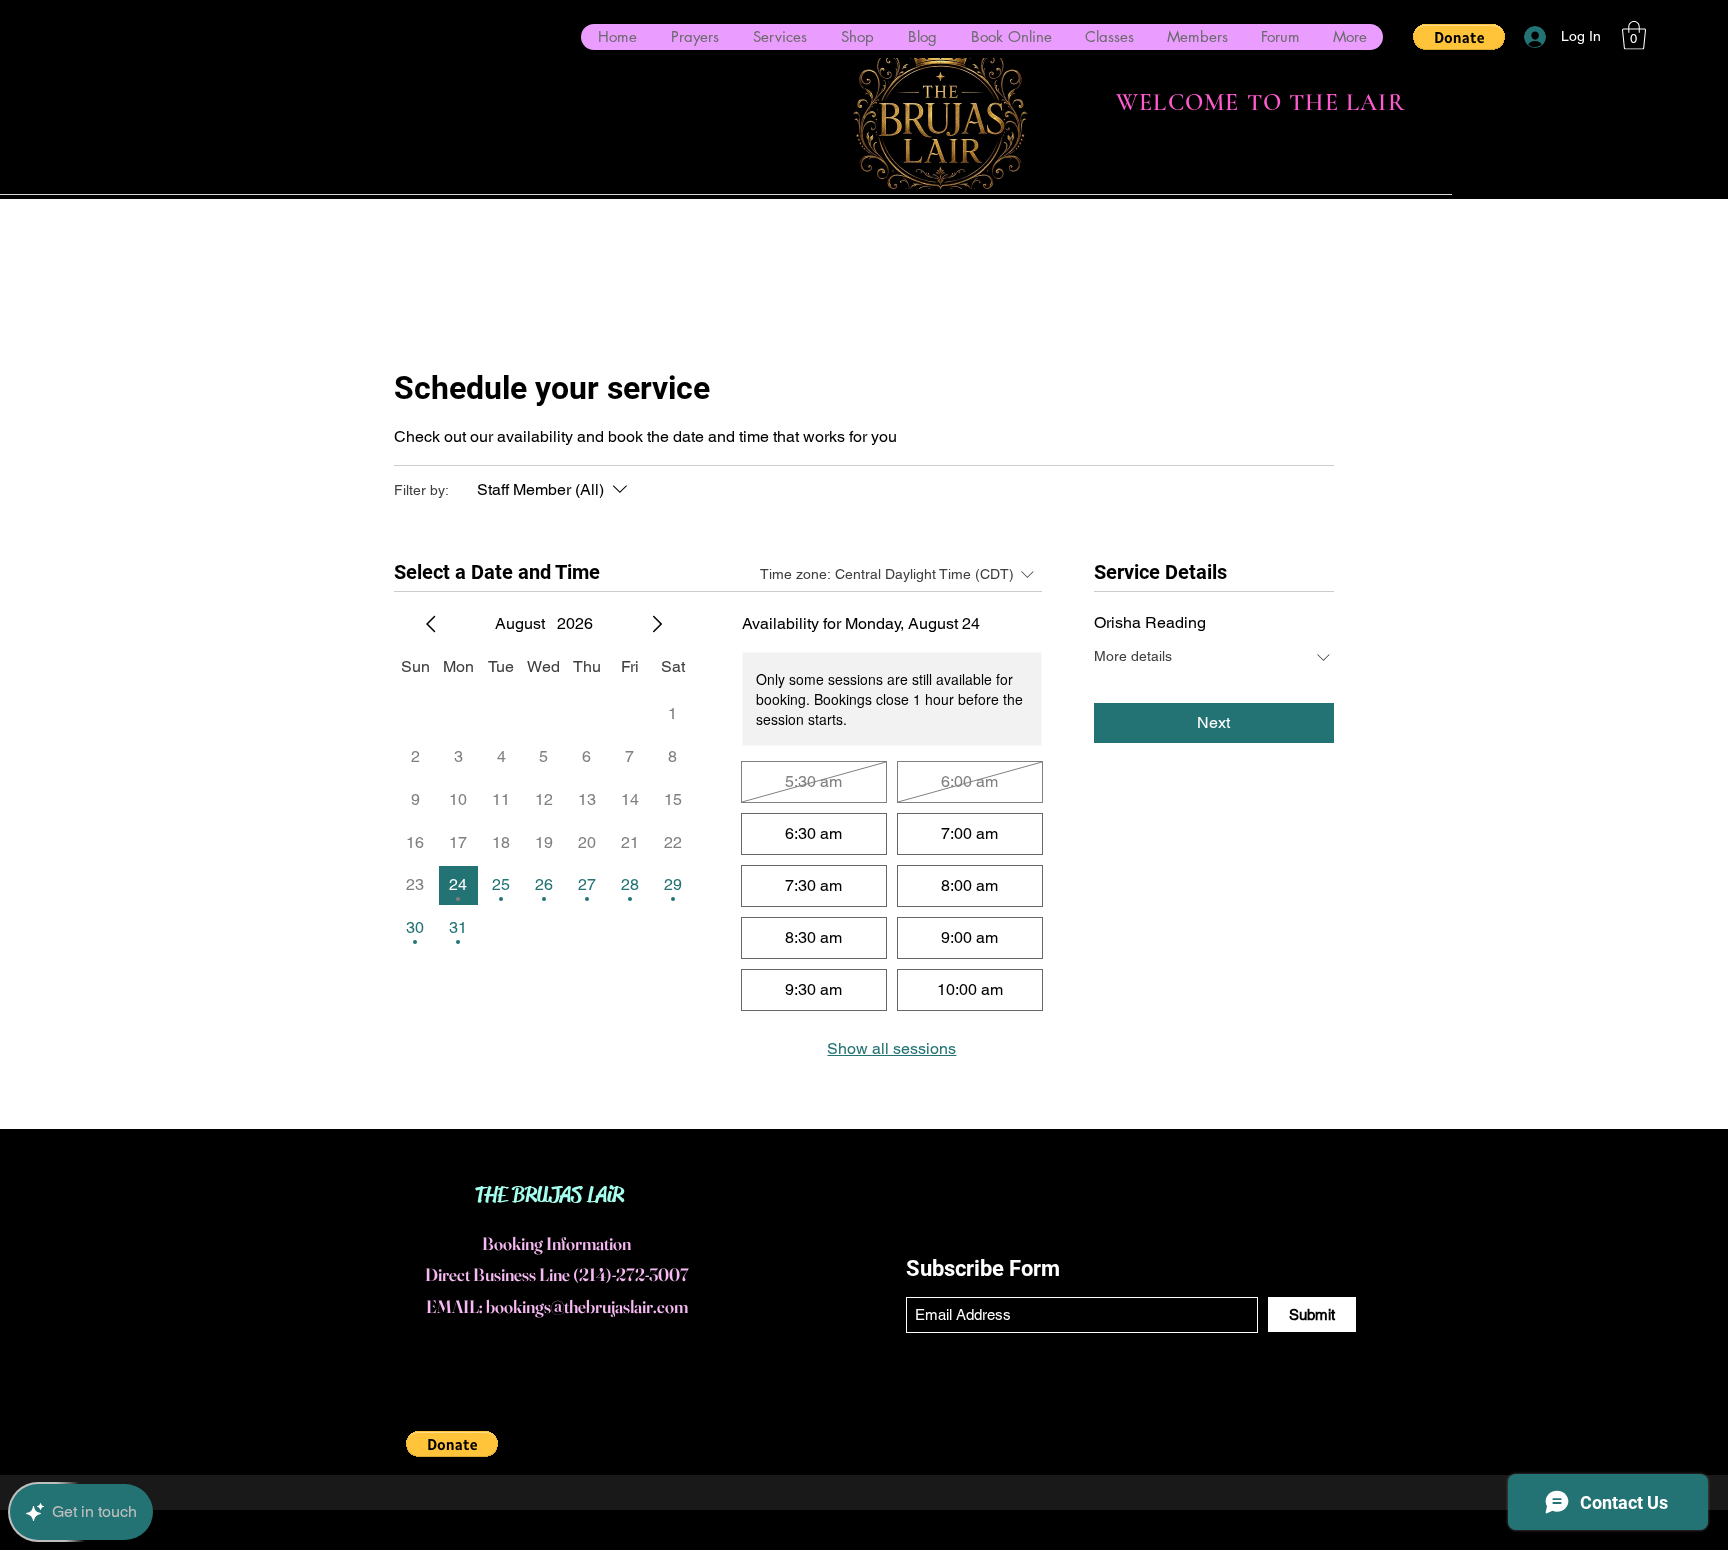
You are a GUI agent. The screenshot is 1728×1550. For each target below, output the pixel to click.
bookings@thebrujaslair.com (587, 1306)
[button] (1459, 37)
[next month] (657, 624)
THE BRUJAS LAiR (549, 1195)
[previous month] (431, 624)
